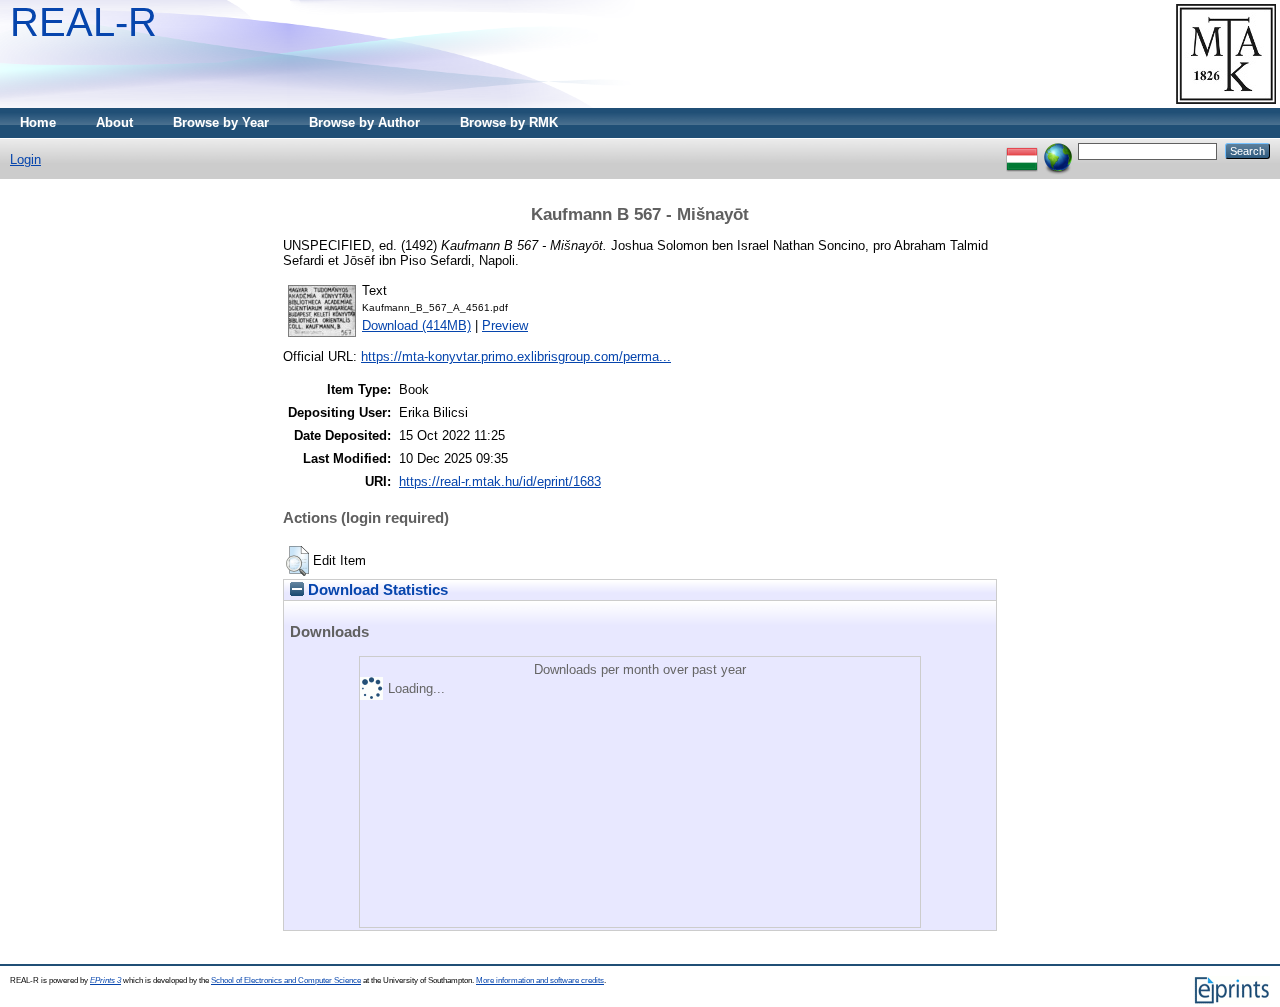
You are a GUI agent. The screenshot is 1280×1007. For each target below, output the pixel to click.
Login (25, 159)
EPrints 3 (105, 980)
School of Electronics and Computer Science (286, 980)
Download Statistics (376, 590)
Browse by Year (221, 122)
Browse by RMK (509, 122)
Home (38, 122)
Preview (505, 325)
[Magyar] (1022, 150)
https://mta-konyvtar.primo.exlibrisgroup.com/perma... (516, 356)
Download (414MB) (416, 325)
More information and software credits (540, 980)
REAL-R (83, 22)
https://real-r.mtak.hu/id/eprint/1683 (500, 481)
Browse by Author (364, 122)
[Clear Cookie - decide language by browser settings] (1058, 150)
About (114, 122)
